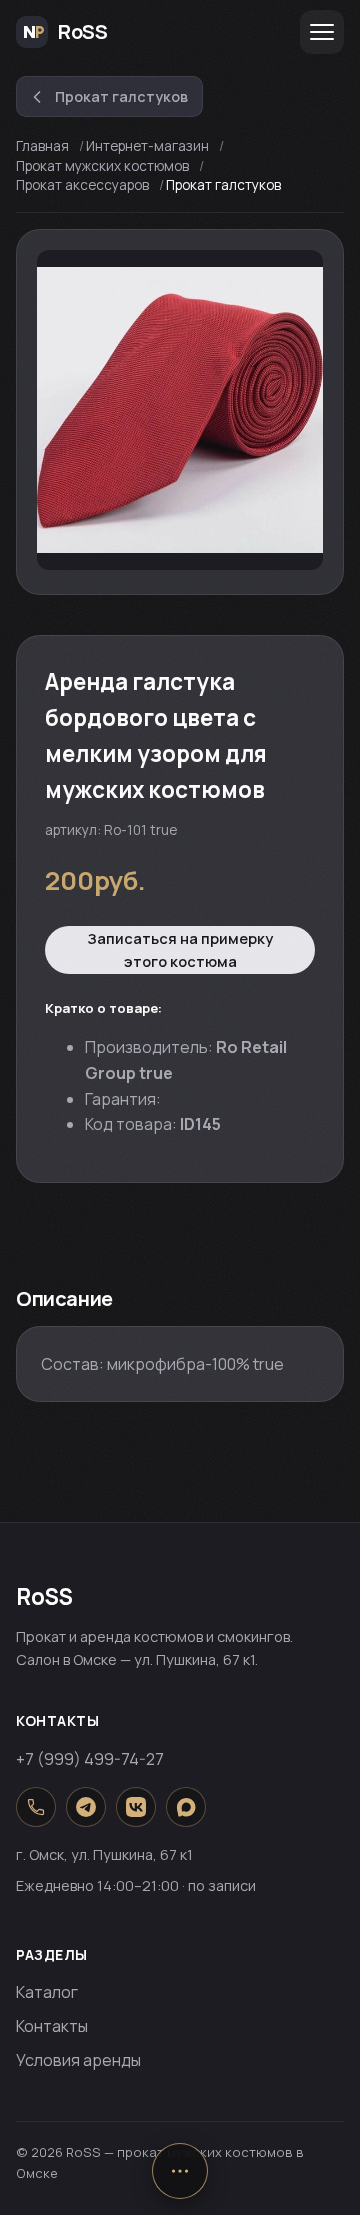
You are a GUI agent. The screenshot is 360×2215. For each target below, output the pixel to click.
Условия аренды (78, 2060)
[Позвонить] (36, 1807)
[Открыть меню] (322, 32)
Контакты (52, 2026)
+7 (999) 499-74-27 (90, 1759)
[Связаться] (180, 2171)
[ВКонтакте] (136, 1807)
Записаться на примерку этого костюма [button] (180, 950)
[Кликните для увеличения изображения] (180, 410)
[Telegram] (86, 1807)
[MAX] (186, 1807)
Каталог (47, 1992)
